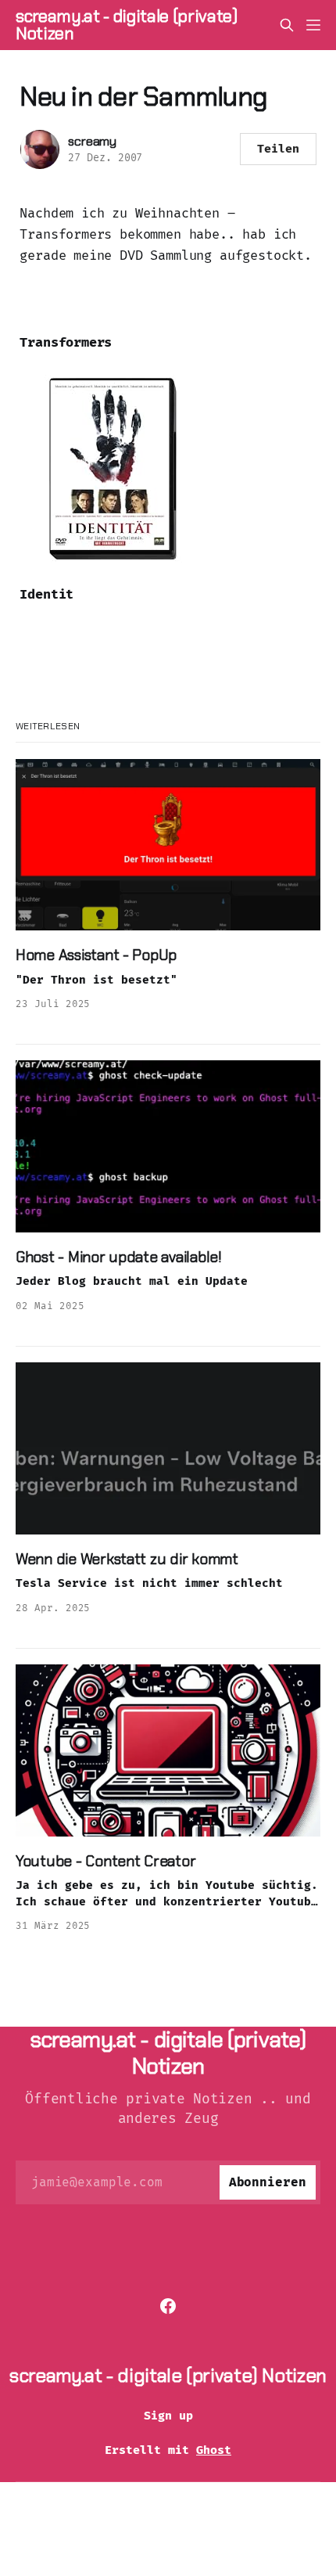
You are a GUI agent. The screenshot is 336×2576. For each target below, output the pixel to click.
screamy (92, 141)
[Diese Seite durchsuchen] (287, 25)
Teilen (278, 149)
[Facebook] (168, 2306)
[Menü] (313, 25)
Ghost (214, 2450)
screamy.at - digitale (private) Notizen (127, 25)
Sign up (168, 2416)
